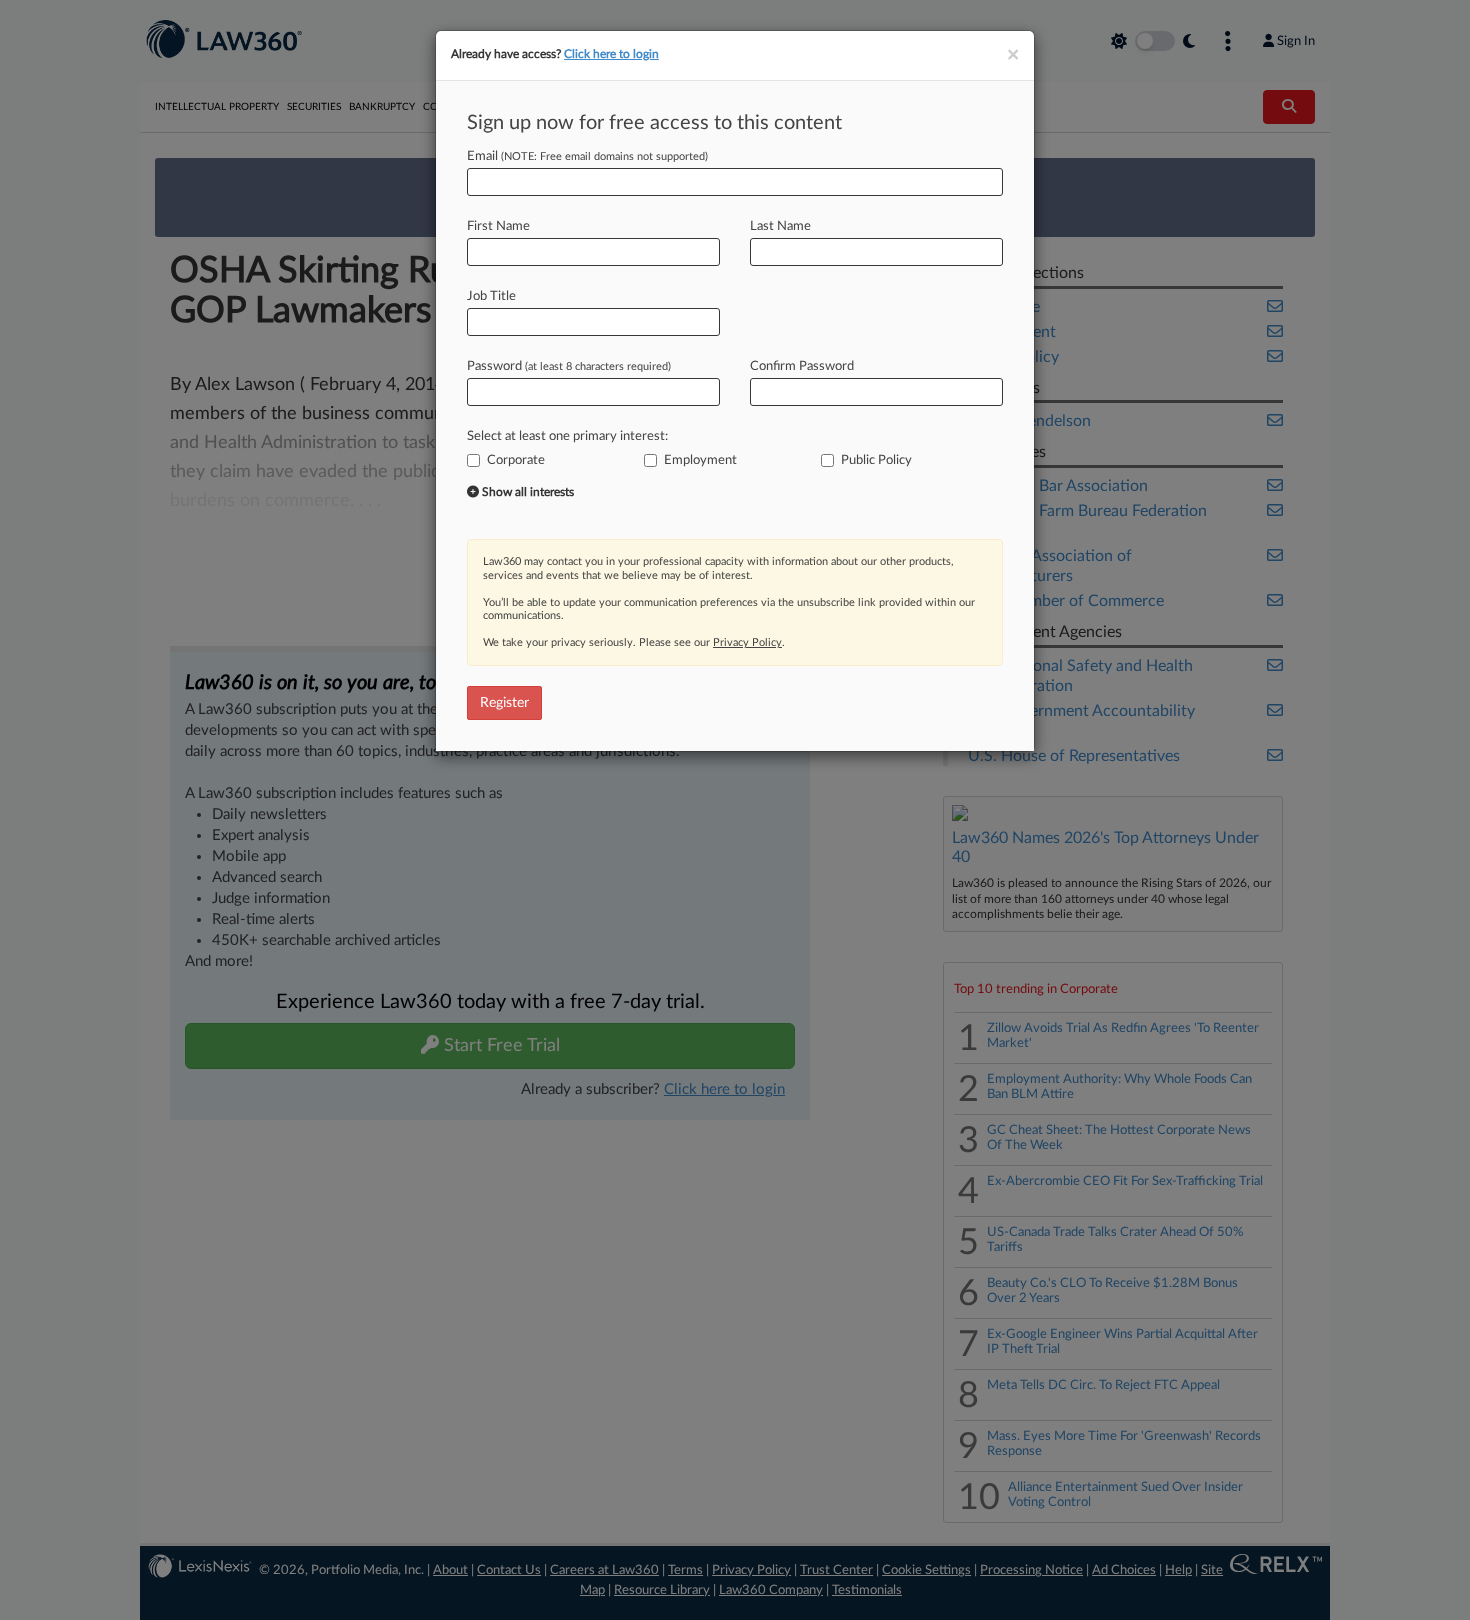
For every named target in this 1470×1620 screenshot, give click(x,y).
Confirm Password (802, 366)
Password (569, 366)
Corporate (516, 460)
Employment (700, 460)
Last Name (780, 226)
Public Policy (876, 460)
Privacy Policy (747, 642)
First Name (498, 226)
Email (587, 156)
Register (504, 703)
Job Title (491, 296)
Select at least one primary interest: (567, 436)
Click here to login (611, 54)
